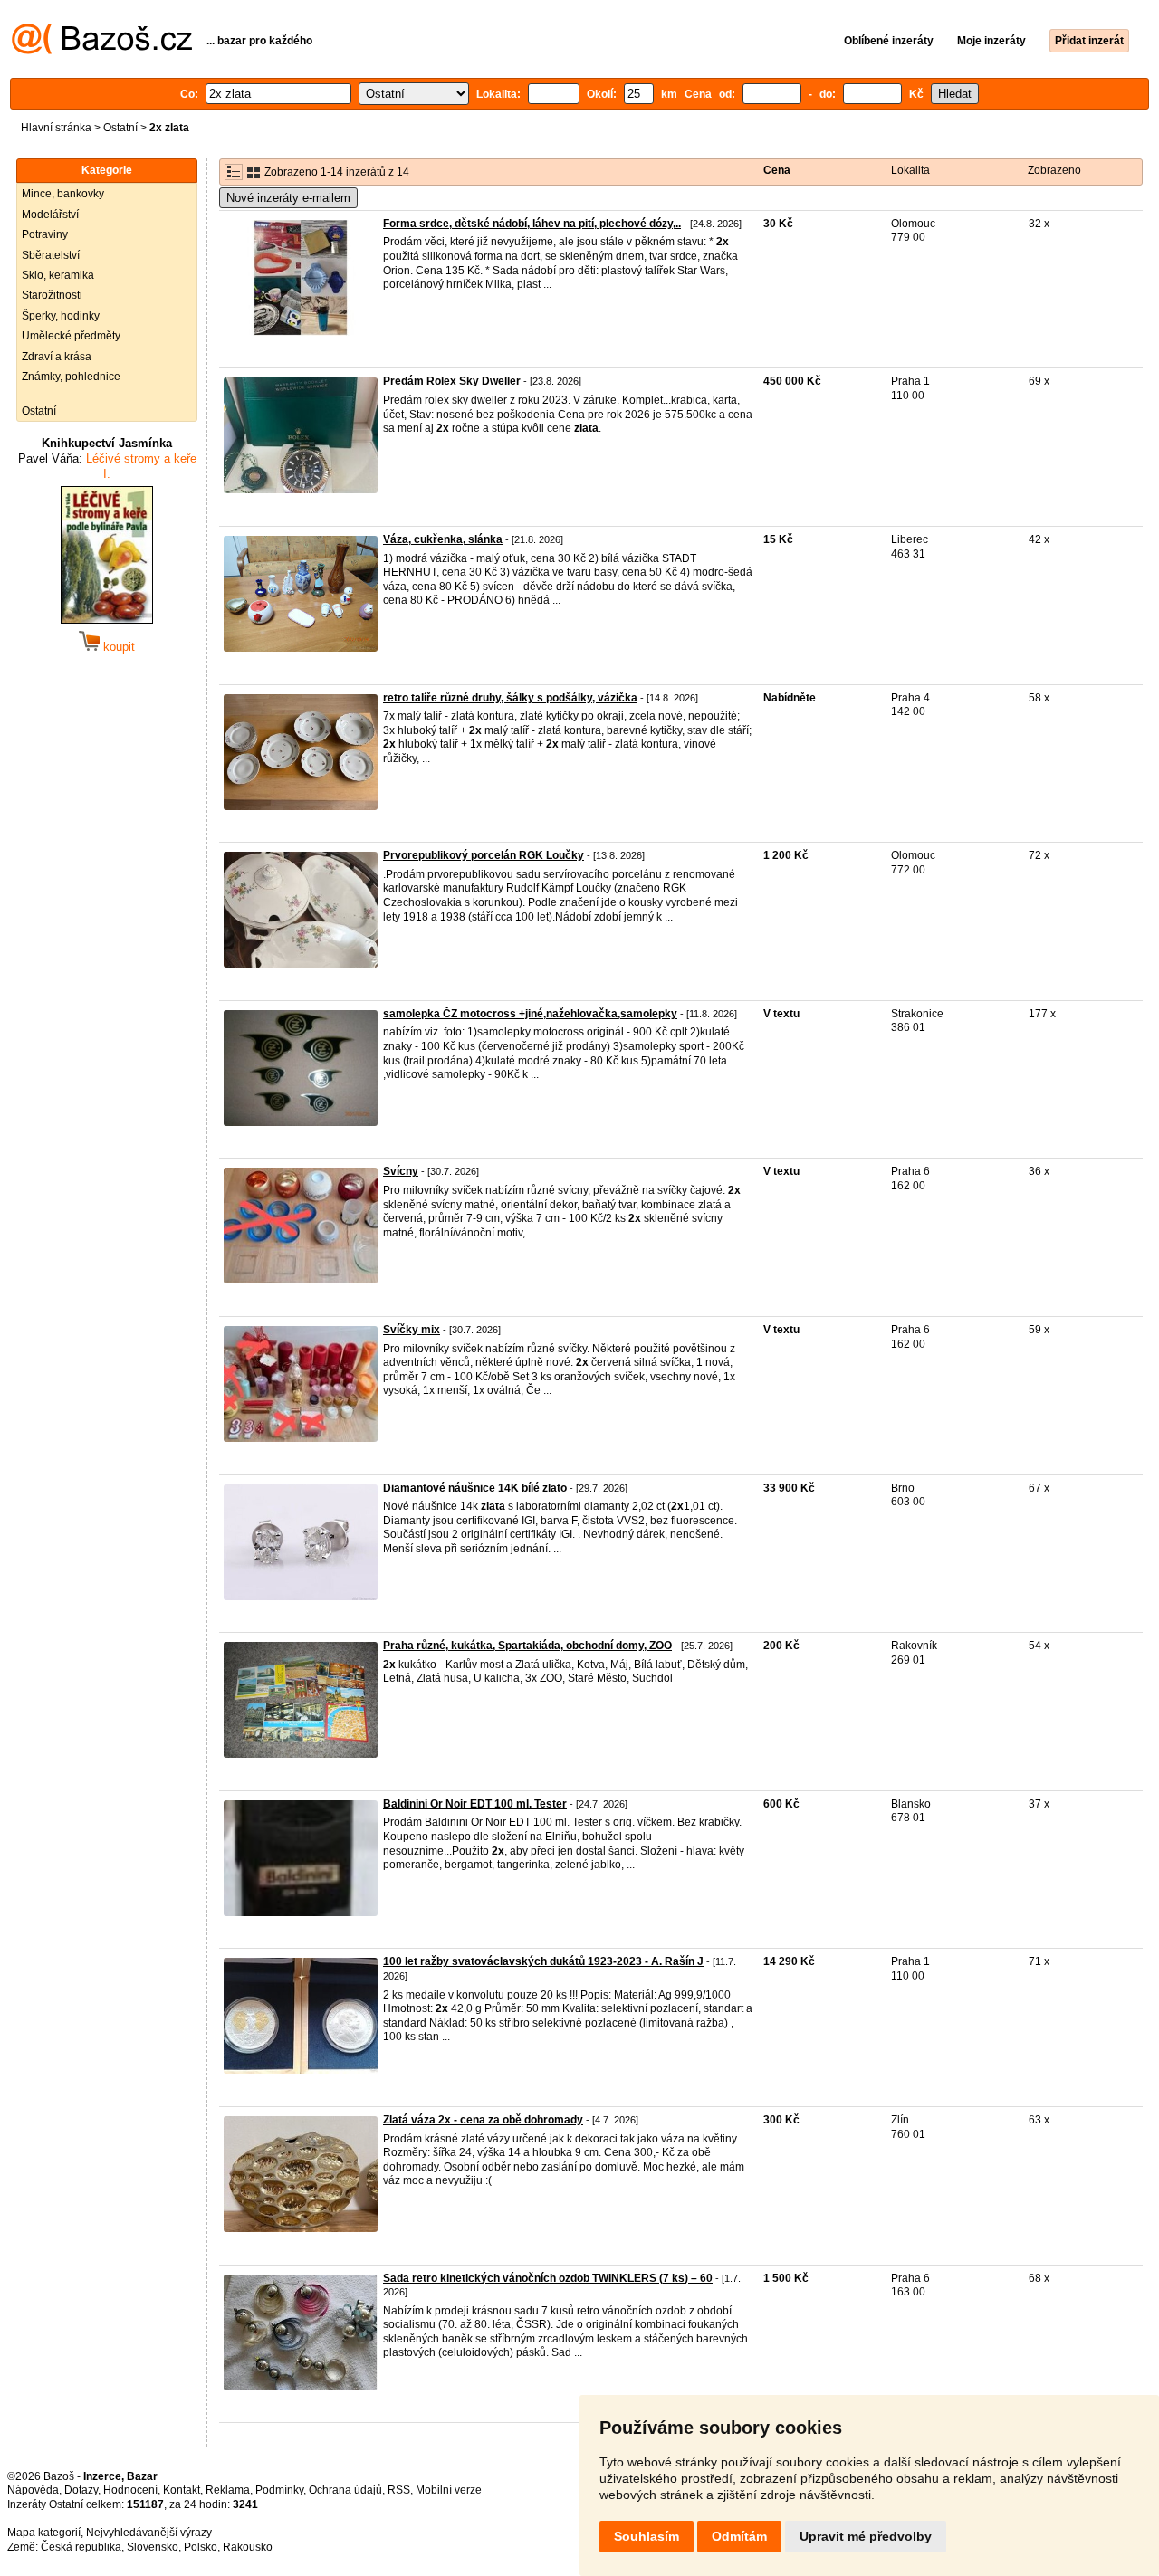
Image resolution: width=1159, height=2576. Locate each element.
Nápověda (33, 2490)
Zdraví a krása (57, 357)
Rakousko (248, 2547)
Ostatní (120, 128)
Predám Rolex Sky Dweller (452, 381)
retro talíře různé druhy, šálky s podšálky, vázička (510, 698)
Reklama (228, 2490)
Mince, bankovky (63, 194)
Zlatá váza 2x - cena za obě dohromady (483, 2120)
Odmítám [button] (739, 2536)
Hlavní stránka (56, 128)
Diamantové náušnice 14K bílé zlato (475, 1488)
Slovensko (153, 2547)
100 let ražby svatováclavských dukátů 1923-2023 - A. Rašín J (543, 1961)
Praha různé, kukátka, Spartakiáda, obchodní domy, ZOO (527, 1646)
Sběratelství (51, 255)
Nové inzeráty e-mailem (288, 198)
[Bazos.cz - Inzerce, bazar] (102, 51)
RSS (399, 2490)
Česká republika (81, 2547)
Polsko (201, 2547)
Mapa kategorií (44, 2533)
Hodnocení (130, 2490)
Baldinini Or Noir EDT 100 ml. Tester (475, 1804)
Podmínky (279, 2490)
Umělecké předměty (71, 336)
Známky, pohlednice (71, 377)
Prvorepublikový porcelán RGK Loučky (484, 855)
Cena (777, 170)
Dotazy (81, 2490)
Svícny (401, 1171)
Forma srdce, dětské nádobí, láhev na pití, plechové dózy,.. (532, 224)
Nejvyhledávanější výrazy (149, 2533)
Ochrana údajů (345, 2490)
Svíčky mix (412, 1330)
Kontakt (182, 2490)
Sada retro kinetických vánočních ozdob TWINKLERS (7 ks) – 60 (548, 2278)
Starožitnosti (52, 295)
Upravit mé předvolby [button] (866, 2536)
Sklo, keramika (58, 275)
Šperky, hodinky (61, 316)
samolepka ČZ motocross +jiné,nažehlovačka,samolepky (530, 1014)
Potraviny (45, 234)
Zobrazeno (1054, 170)
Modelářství (50, 215)
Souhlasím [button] (647, 2536)
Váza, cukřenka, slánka (443, 539)
